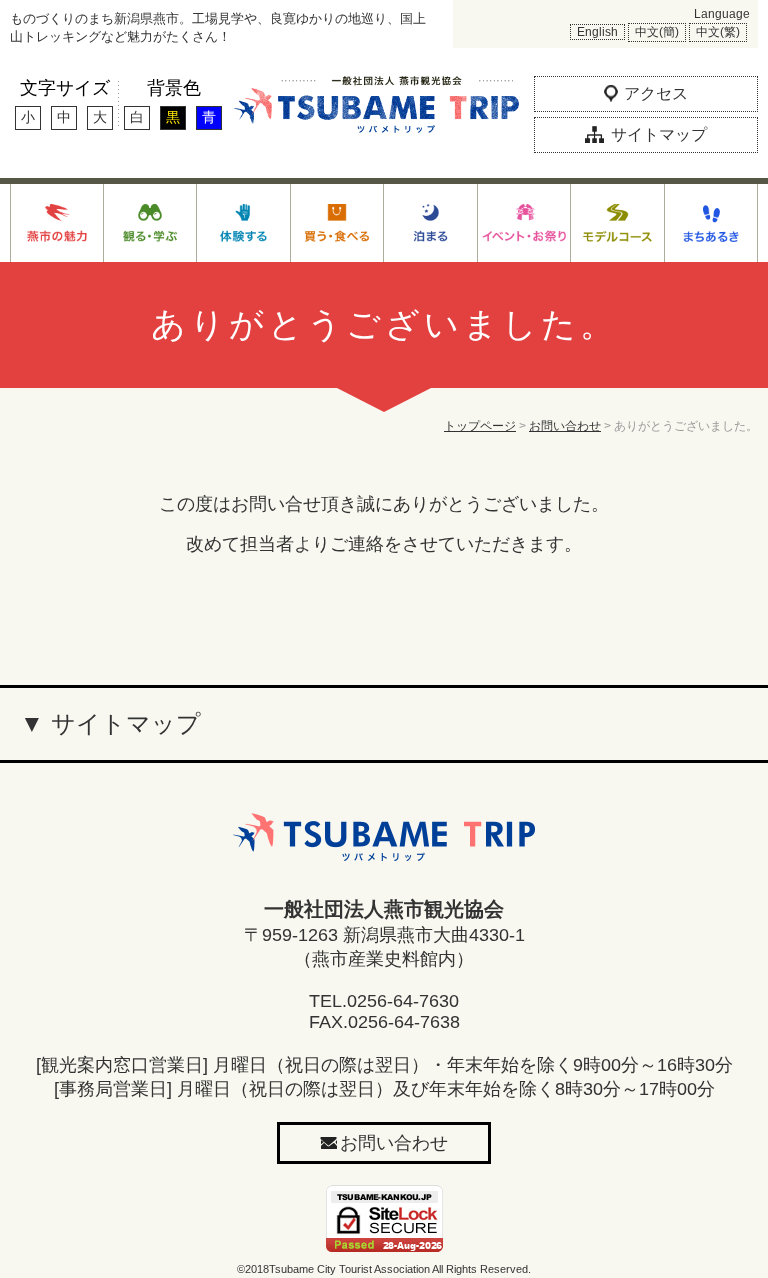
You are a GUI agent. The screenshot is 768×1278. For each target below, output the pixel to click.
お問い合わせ (565, 426)
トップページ (480, 426)
